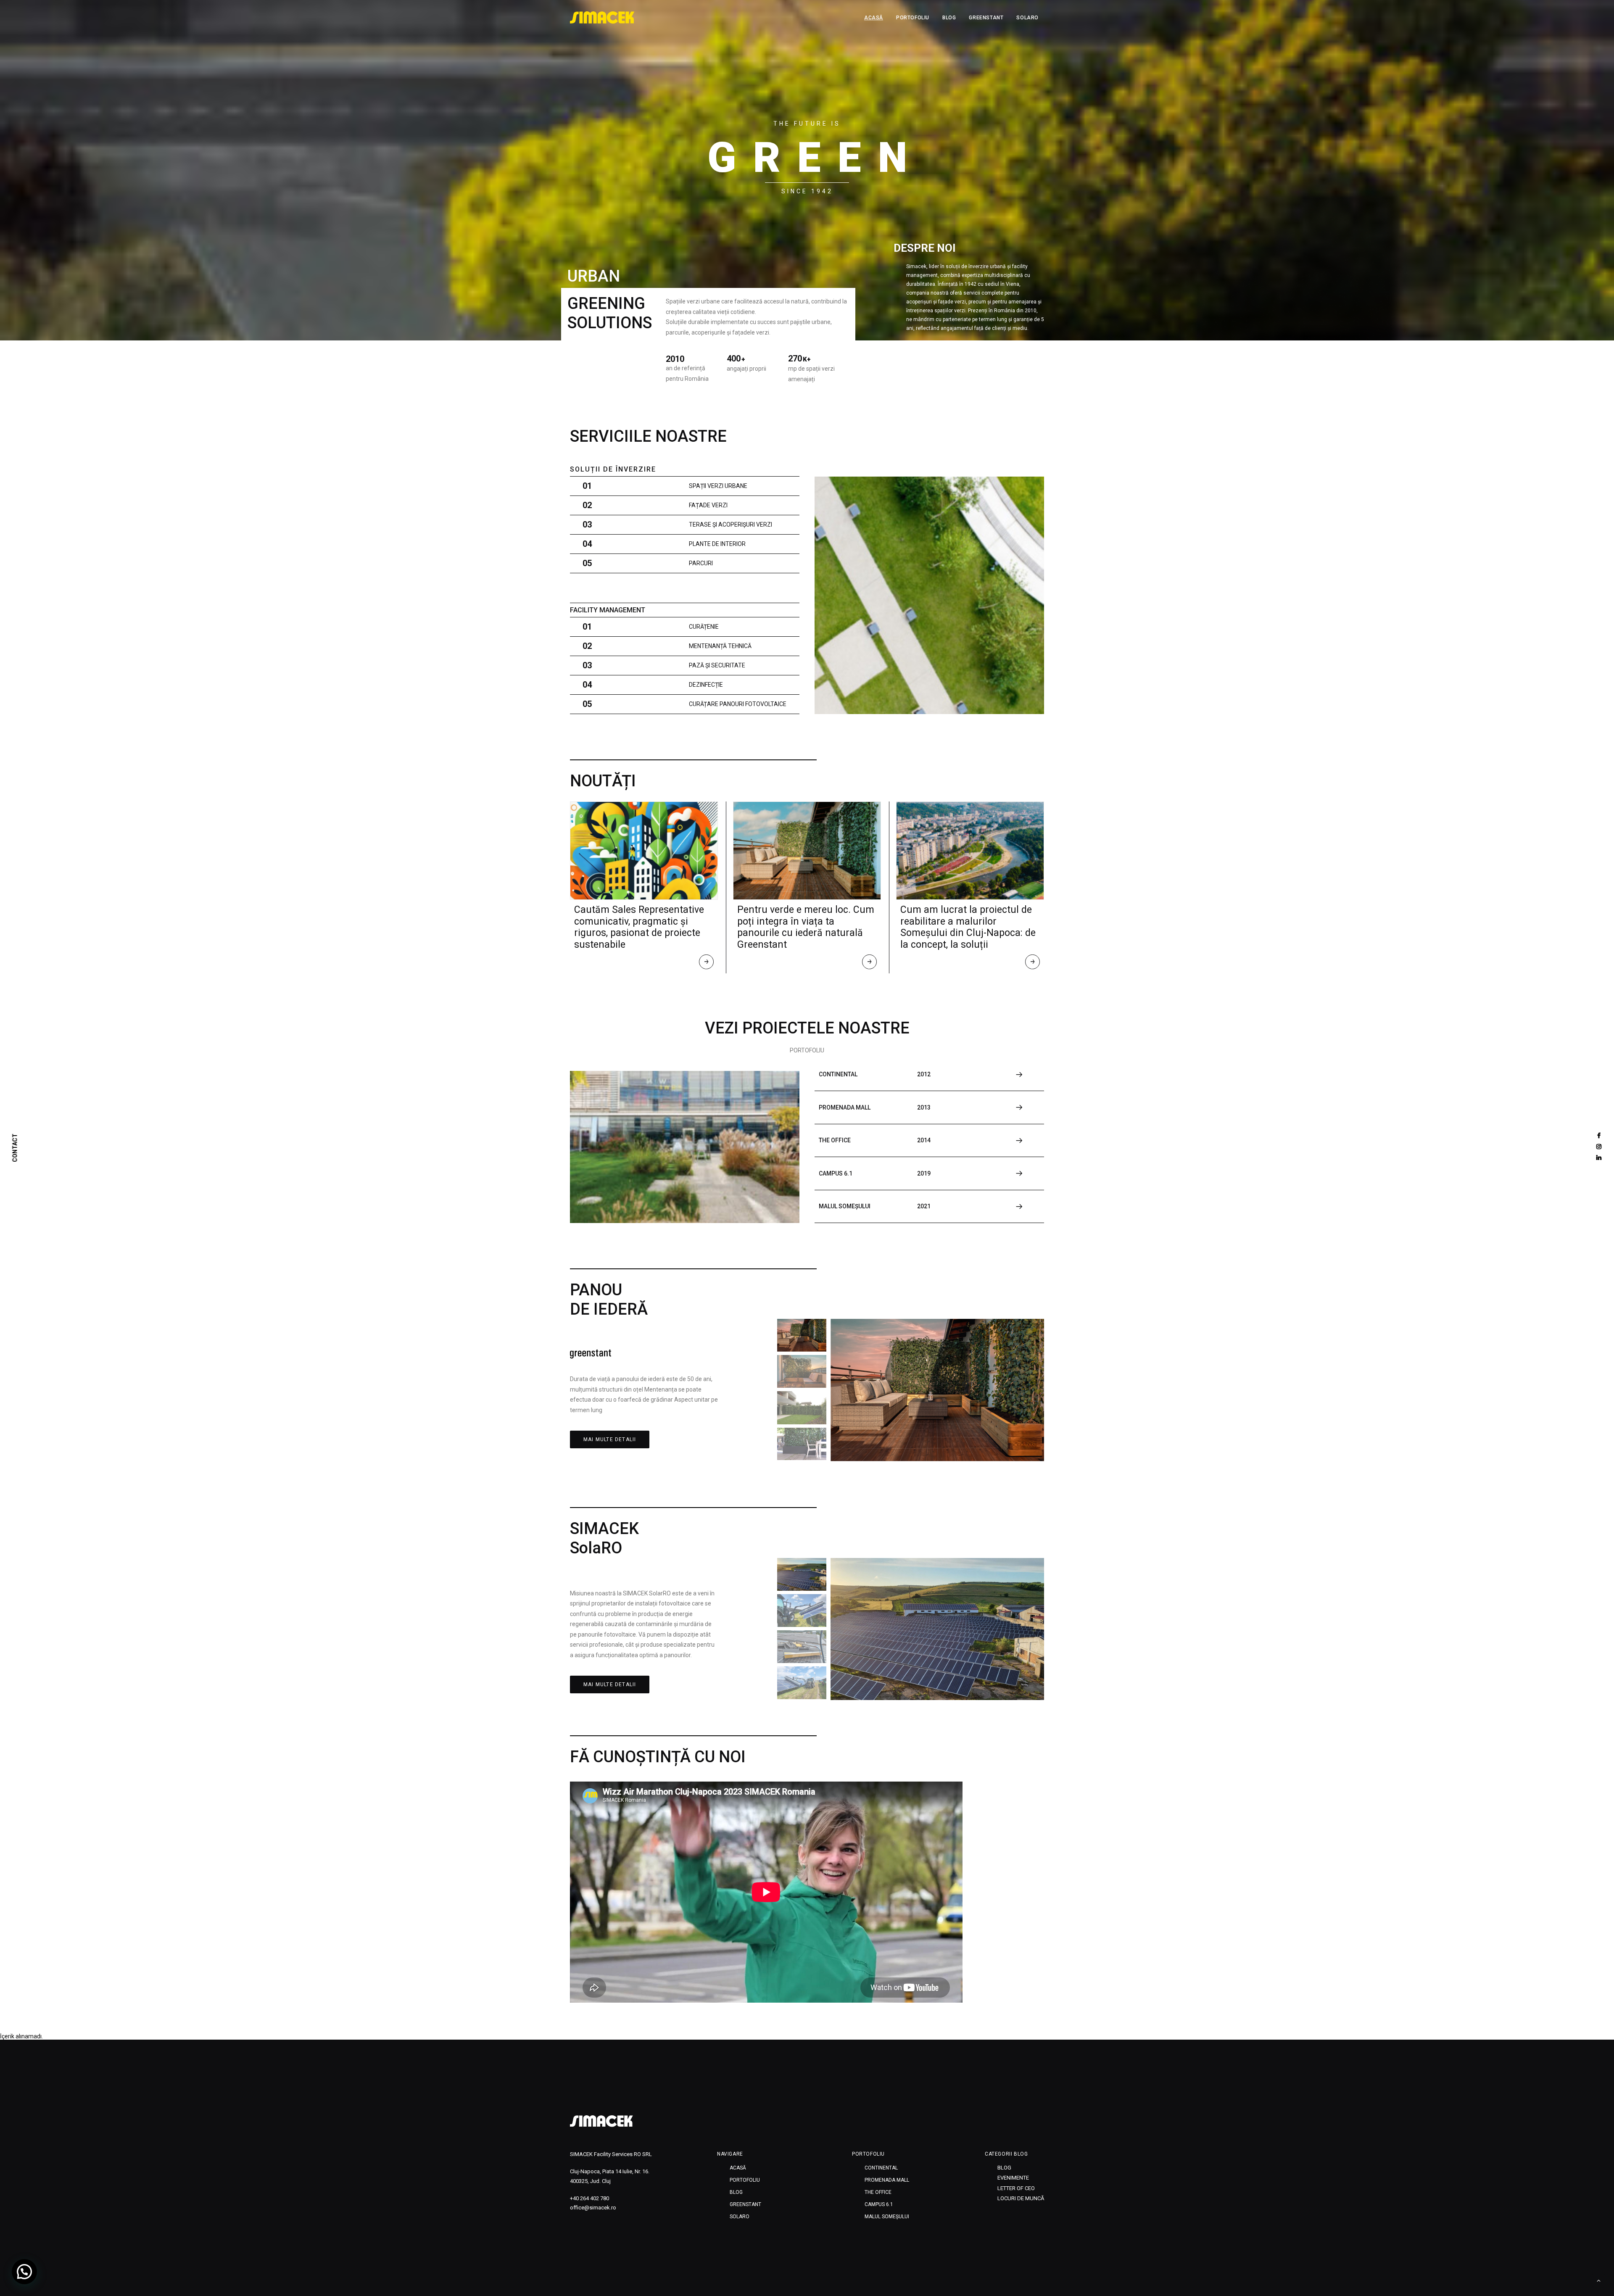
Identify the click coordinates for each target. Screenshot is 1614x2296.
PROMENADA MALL (887, 2180)
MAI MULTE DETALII (610, 1439)
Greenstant (986, 18)
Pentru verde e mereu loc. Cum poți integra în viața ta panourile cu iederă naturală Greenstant (806, 927)
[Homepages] (601, 2121)
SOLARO (1027, 18)
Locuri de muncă (1021, 2198)
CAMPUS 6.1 (879, 2204)
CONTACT (15, 1148)
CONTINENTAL (881, 2168)
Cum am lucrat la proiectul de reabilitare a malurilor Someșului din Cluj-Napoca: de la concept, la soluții (968, 927)
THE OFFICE (878, 2192)
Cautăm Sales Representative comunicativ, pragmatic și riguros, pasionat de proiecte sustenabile (639, 927)
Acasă (874, 18)
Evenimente (1013, 2178)
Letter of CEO (1016, 2188)
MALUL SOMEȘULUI (887, 2217)
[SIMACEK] (602, 18)
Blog (949, 18)
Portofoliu (913, 18)
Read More (707, 964)
